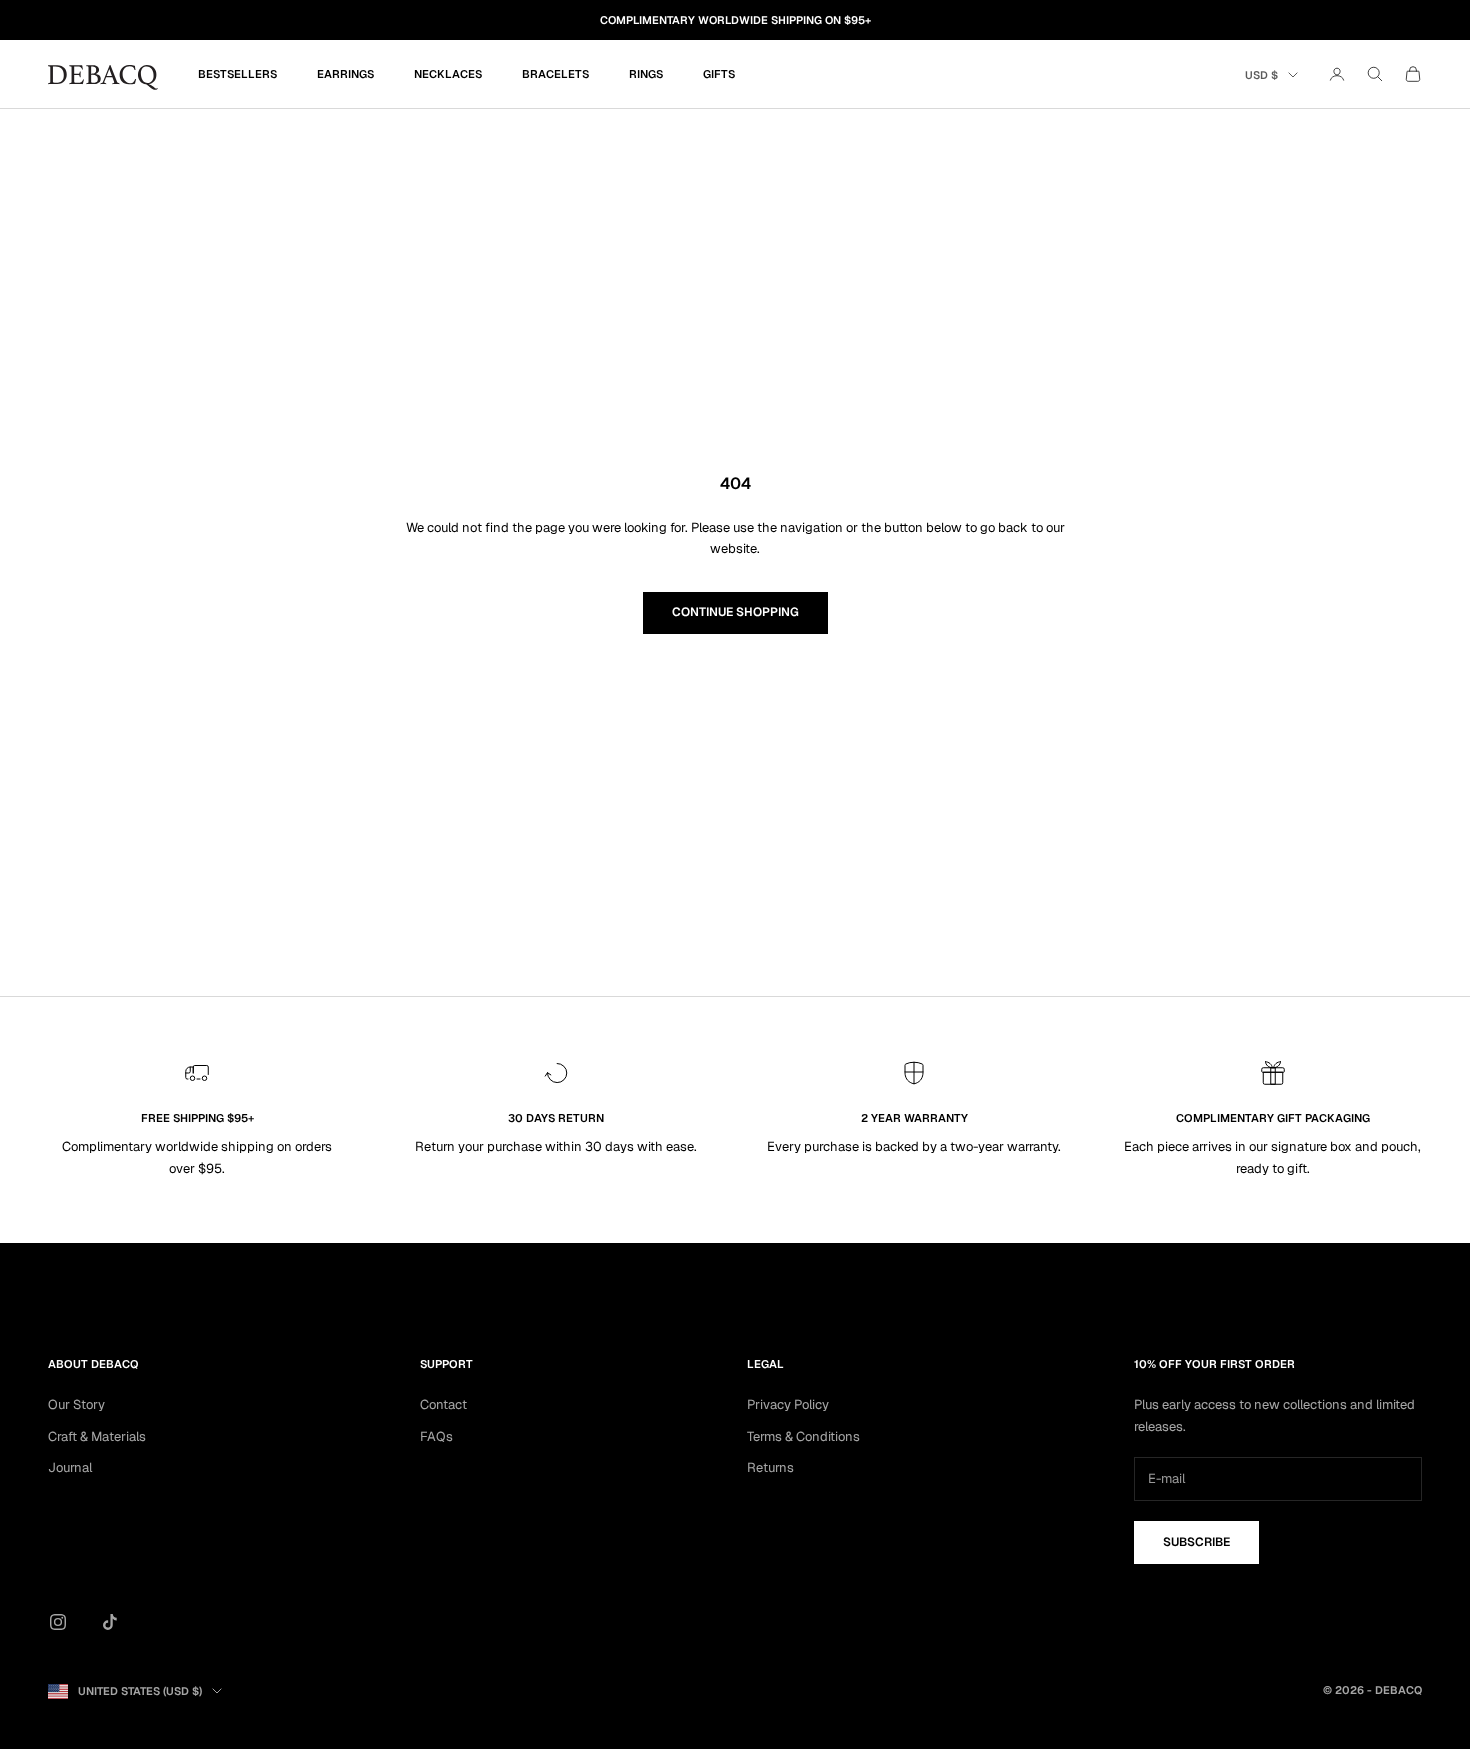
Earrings (345, 74)
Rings (646, 74)
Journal (70, 1467)
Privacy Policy (788, 1404)
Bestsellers (237, 74)
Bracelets (555, 74)
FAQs (436, 1436)
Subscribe (1196, 1542)
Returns (770, 1467)
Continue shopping (735, 612)
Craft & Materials (97, 1436)
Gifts (719, 74)
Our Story (76, 1404)
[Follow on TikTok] (110, 1622)
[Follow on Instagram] (58, 1622)
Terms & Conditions (803, 1436)
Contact (443, 1404)
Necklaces (448, 74)
